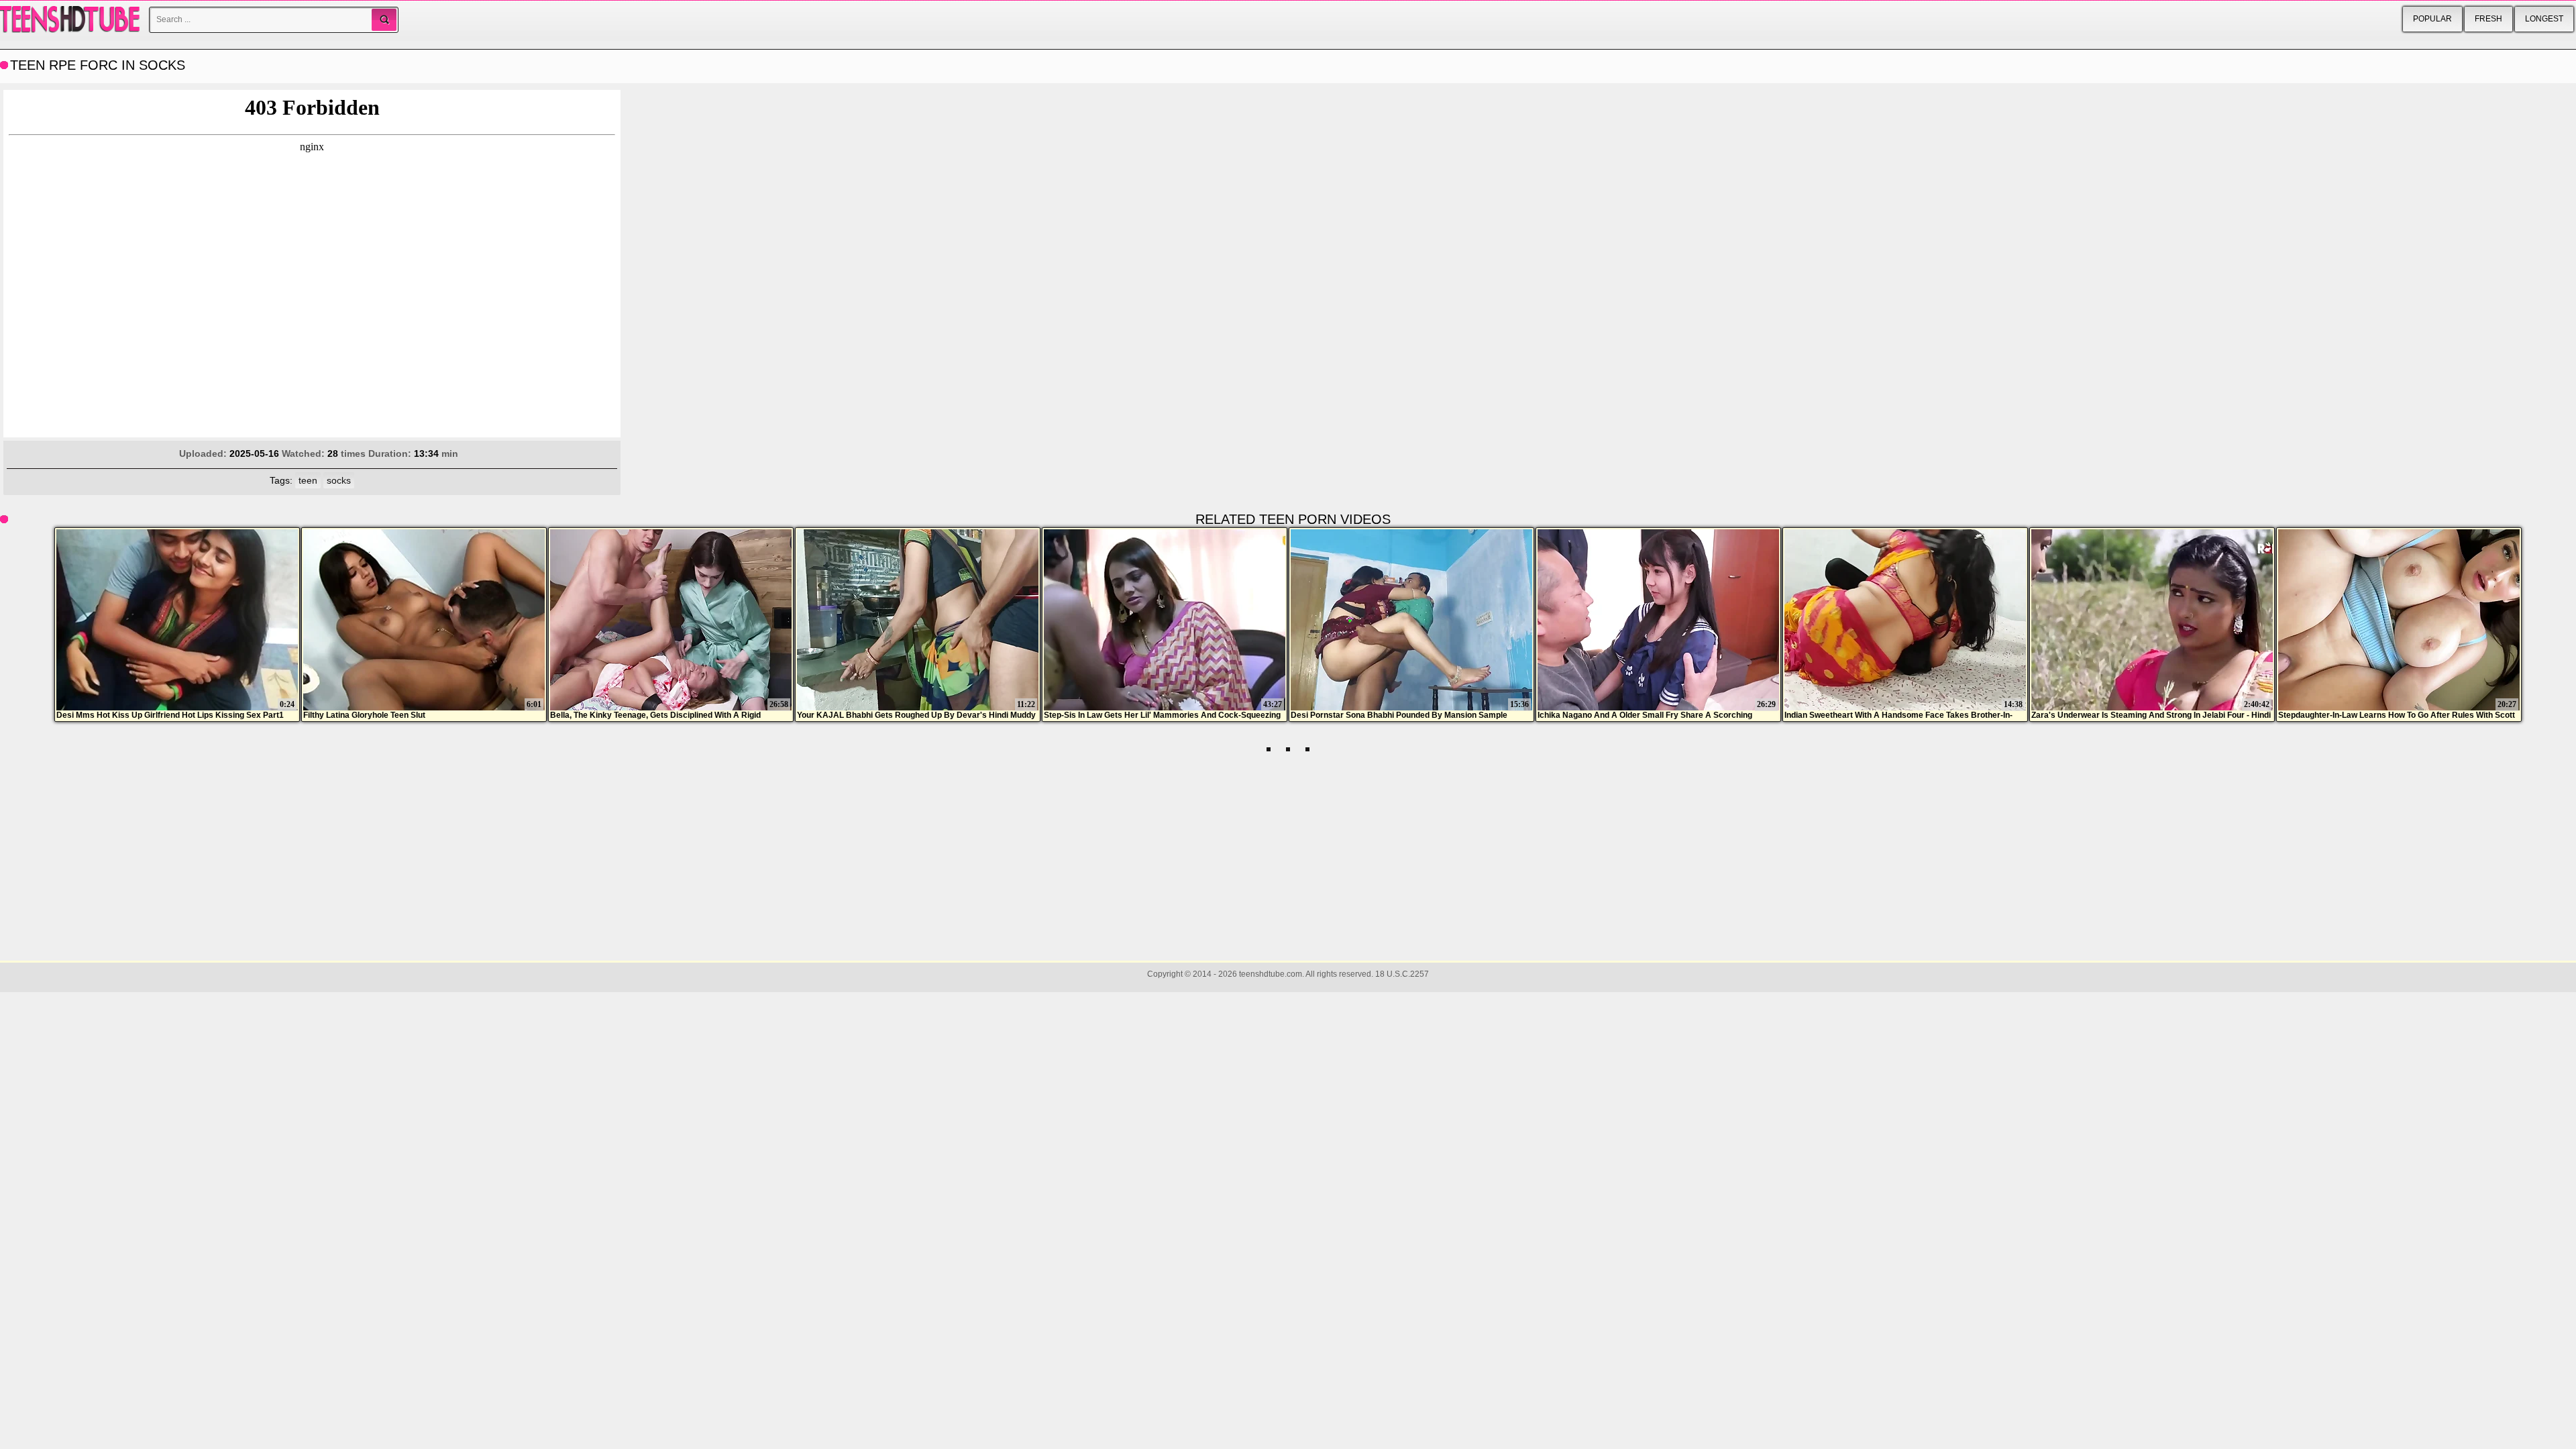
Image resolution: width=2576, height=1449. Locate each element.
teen (308, 480)
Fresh (2488, 19)
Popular (2432, 19)
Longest (2544, 19)
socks (339, 480)
